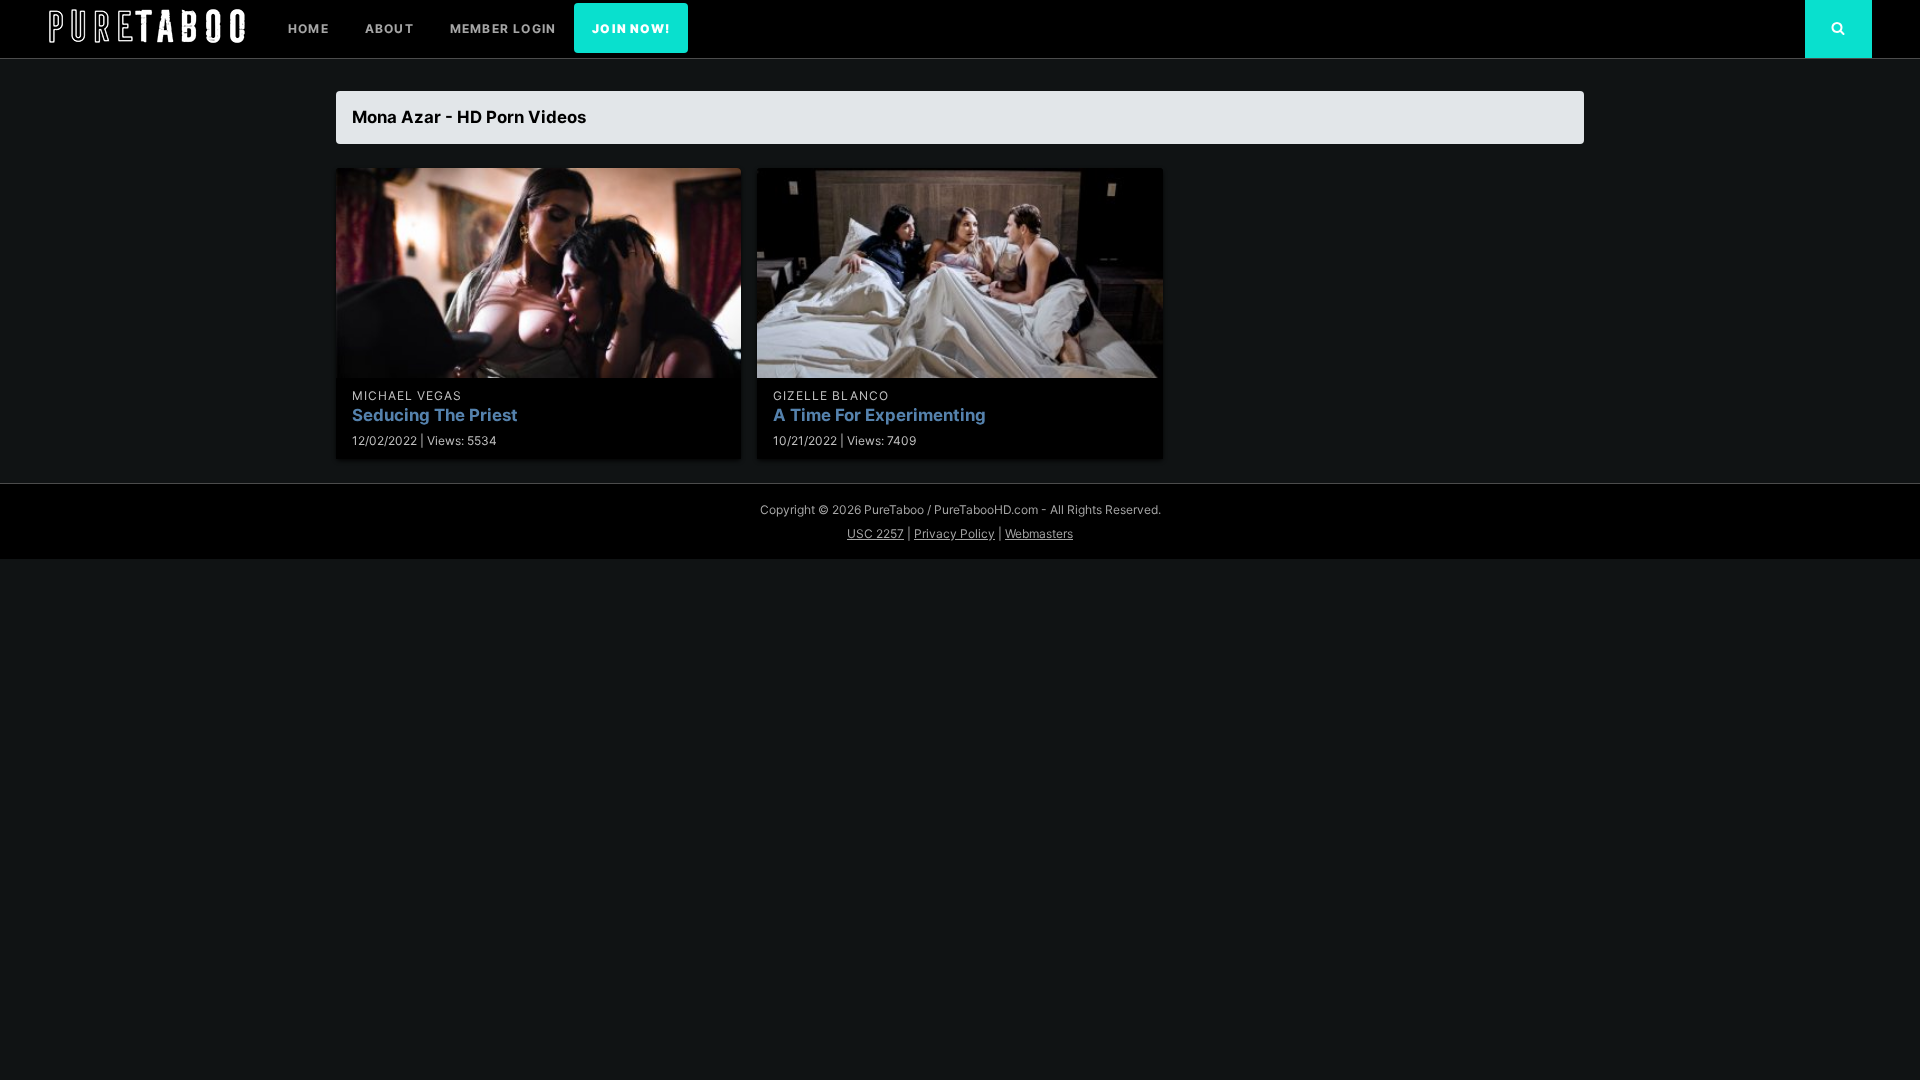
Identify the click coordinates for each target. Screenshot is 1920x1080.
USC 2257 (875, 533)
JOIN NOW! (631, 28)
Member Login (503, 28)
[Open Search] (1838, 29)
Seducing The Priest (435, 415)
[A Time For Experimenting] (959, 273)
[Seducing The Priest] (538, 273)
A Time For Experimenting (879, 415)
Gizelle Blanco (831, 395)
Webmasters (1039, 533)
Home (308, 28)
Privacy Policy (954, 533)
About (389, 28)
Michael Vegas (407, 395)
